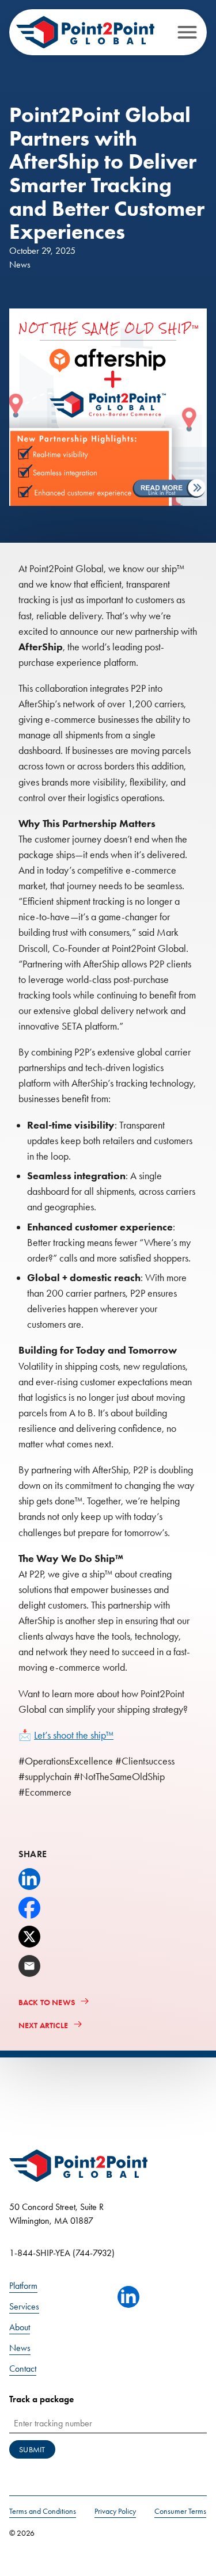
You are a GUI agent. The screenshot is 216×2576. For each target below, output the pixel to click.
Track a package (41, 2399)
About (20, 2327)
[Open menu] (187, 32)
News (20, 2348)
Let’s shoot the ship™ (74, 1735)
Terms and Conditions (43, 2511)
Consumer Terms (180, 2511)
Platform (23, 2286)
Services (24, 2306)
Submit (32, 2450)
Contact (23, 2369)
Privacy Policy (115, 2511)
